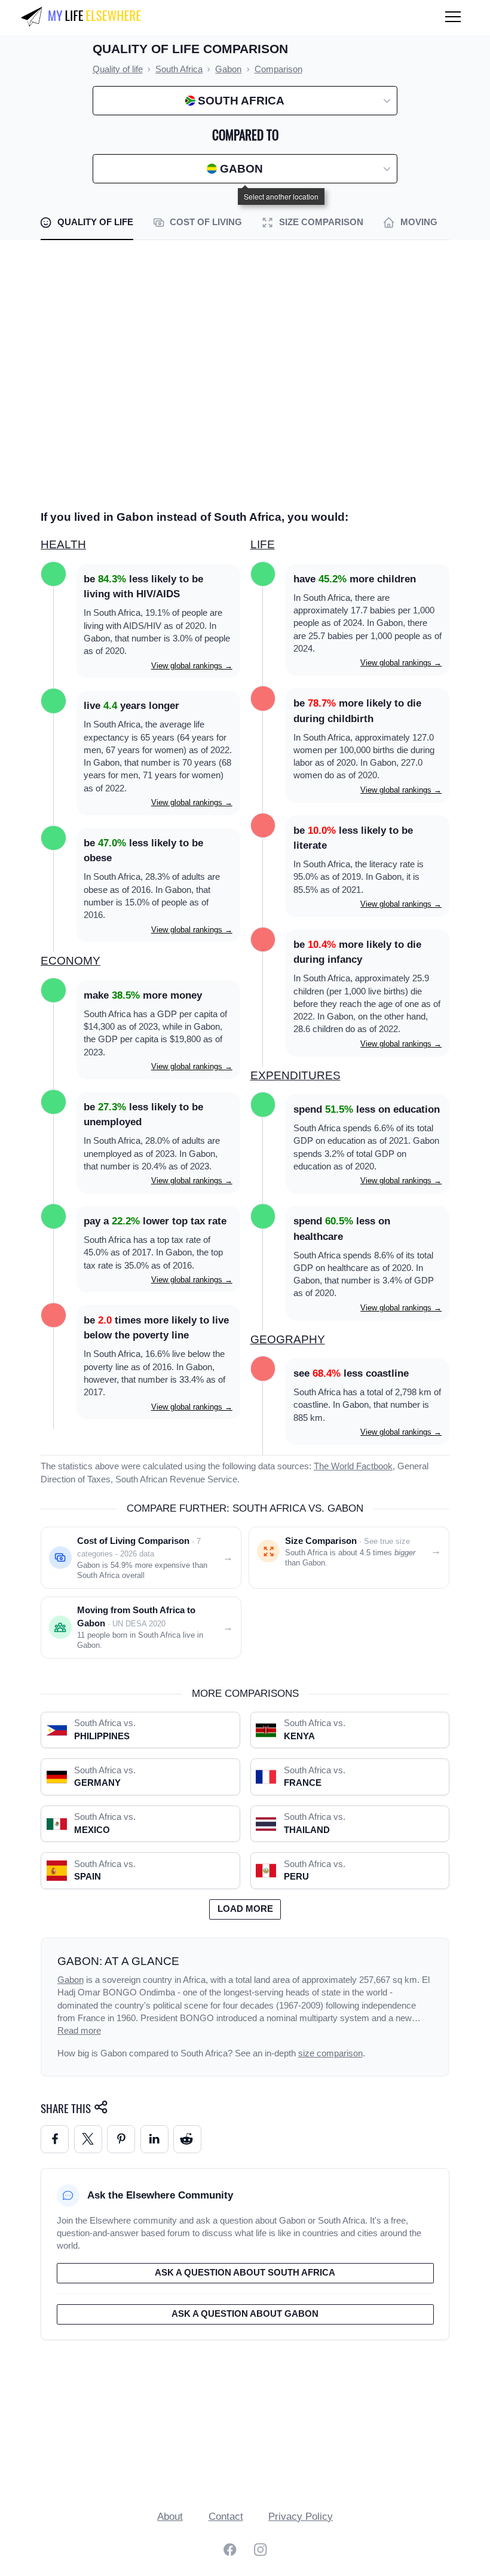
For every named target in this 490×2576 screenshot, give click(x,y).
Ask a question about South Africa (245, 2273)
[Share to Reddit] (187, 2139)
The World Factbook (353, 1466)
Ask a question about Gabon (245, 2314)
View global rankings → (192, 666)
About (170, 2517)
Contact (226, 2517)
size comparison (330, 2053)
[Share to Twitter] (88, 2139)
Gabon (71, 1980)
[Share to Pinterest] (121, 2139)
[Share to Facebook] (55, 2139)
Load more (245, 1909)
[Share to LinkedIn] (154, 2139)
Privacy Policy (301, 2517)
